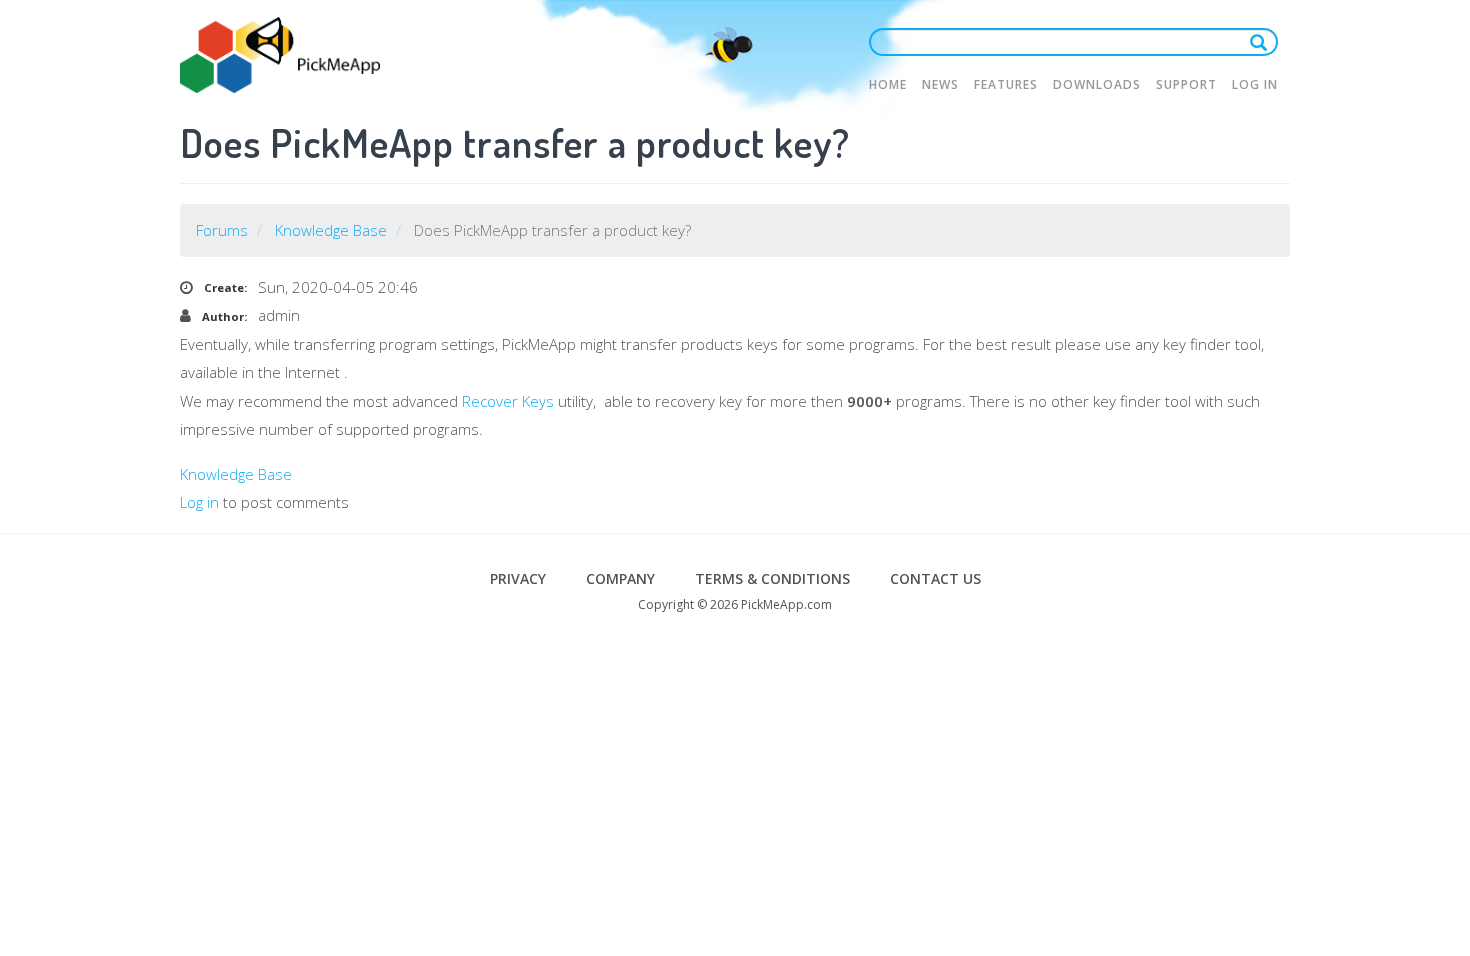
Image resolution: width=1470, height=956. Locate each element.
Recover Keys (508, 401)
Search (1263, 41)
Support (1186, 84)
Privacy (518, 578)
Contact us (935, 578)
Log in (1255, 84)
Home (888, 84)
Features (1006, 84)
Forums (222, 230)
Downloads (1097, 84)
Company (620, 578)
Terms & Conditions (772, 578)
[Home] (280, 55)
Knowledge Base (331, 230)
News (940, 84)
